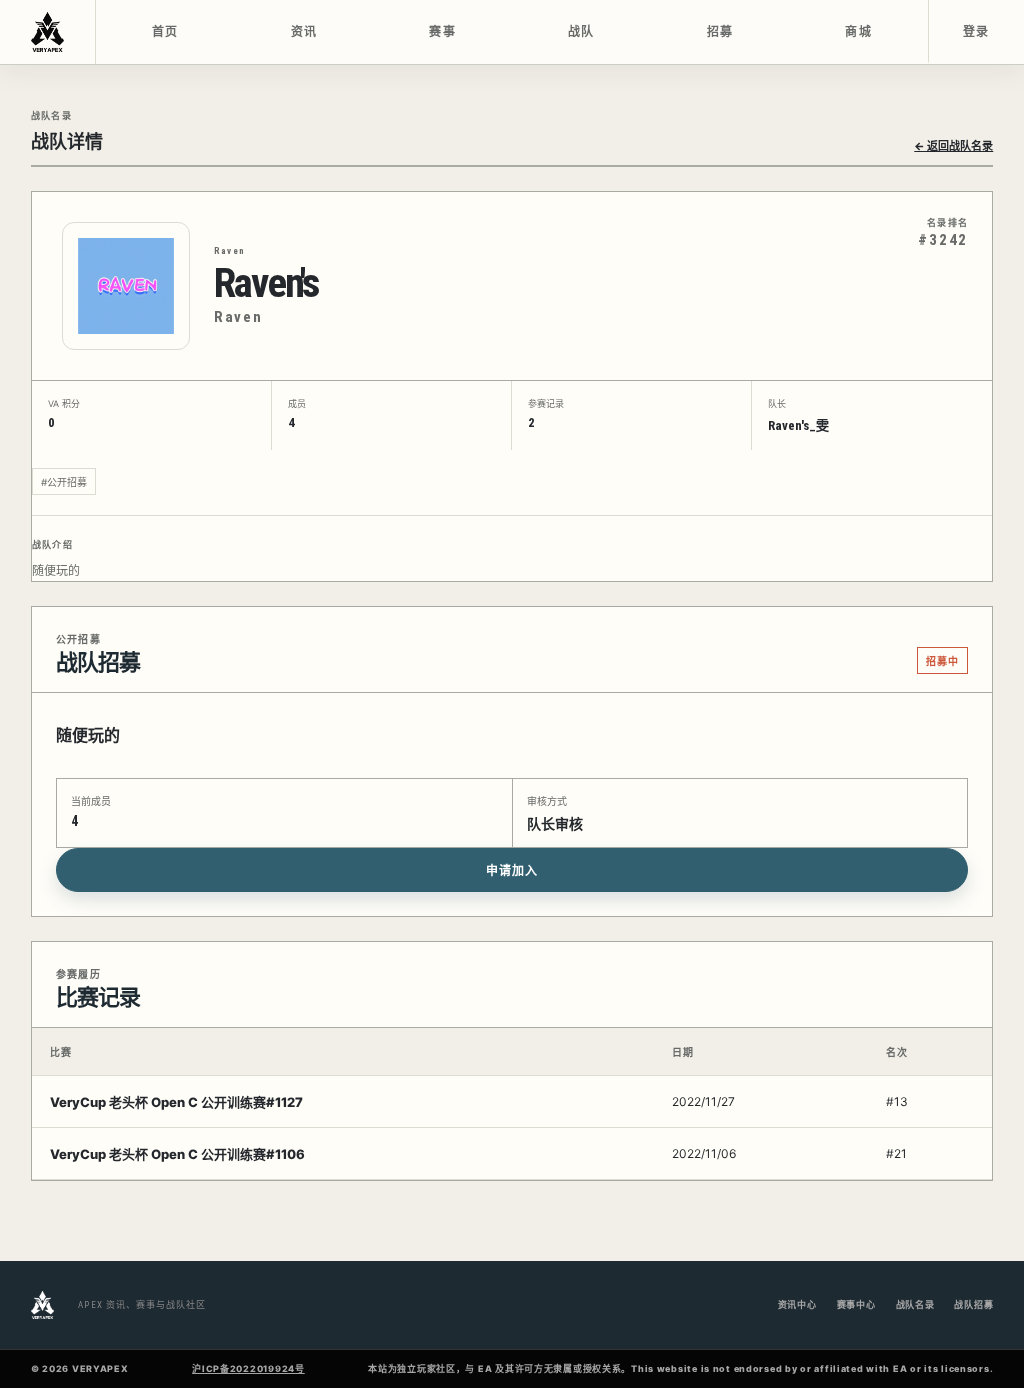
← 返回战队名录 (953, 146)
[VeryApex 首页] (48, 32)
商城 (858, 32)
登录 (976, 32)
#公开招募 (64, 482)
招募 (720, 32)
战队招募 (973, 1304)
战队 (581, 32)
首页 (165, 32)
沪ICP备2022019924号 (248, 1368)
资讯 (304, 32)
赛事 (442, 32)
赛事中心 (856, 1304)
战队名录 (915, 1304)
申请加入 (512, 871)
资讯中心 (797, 1304)
